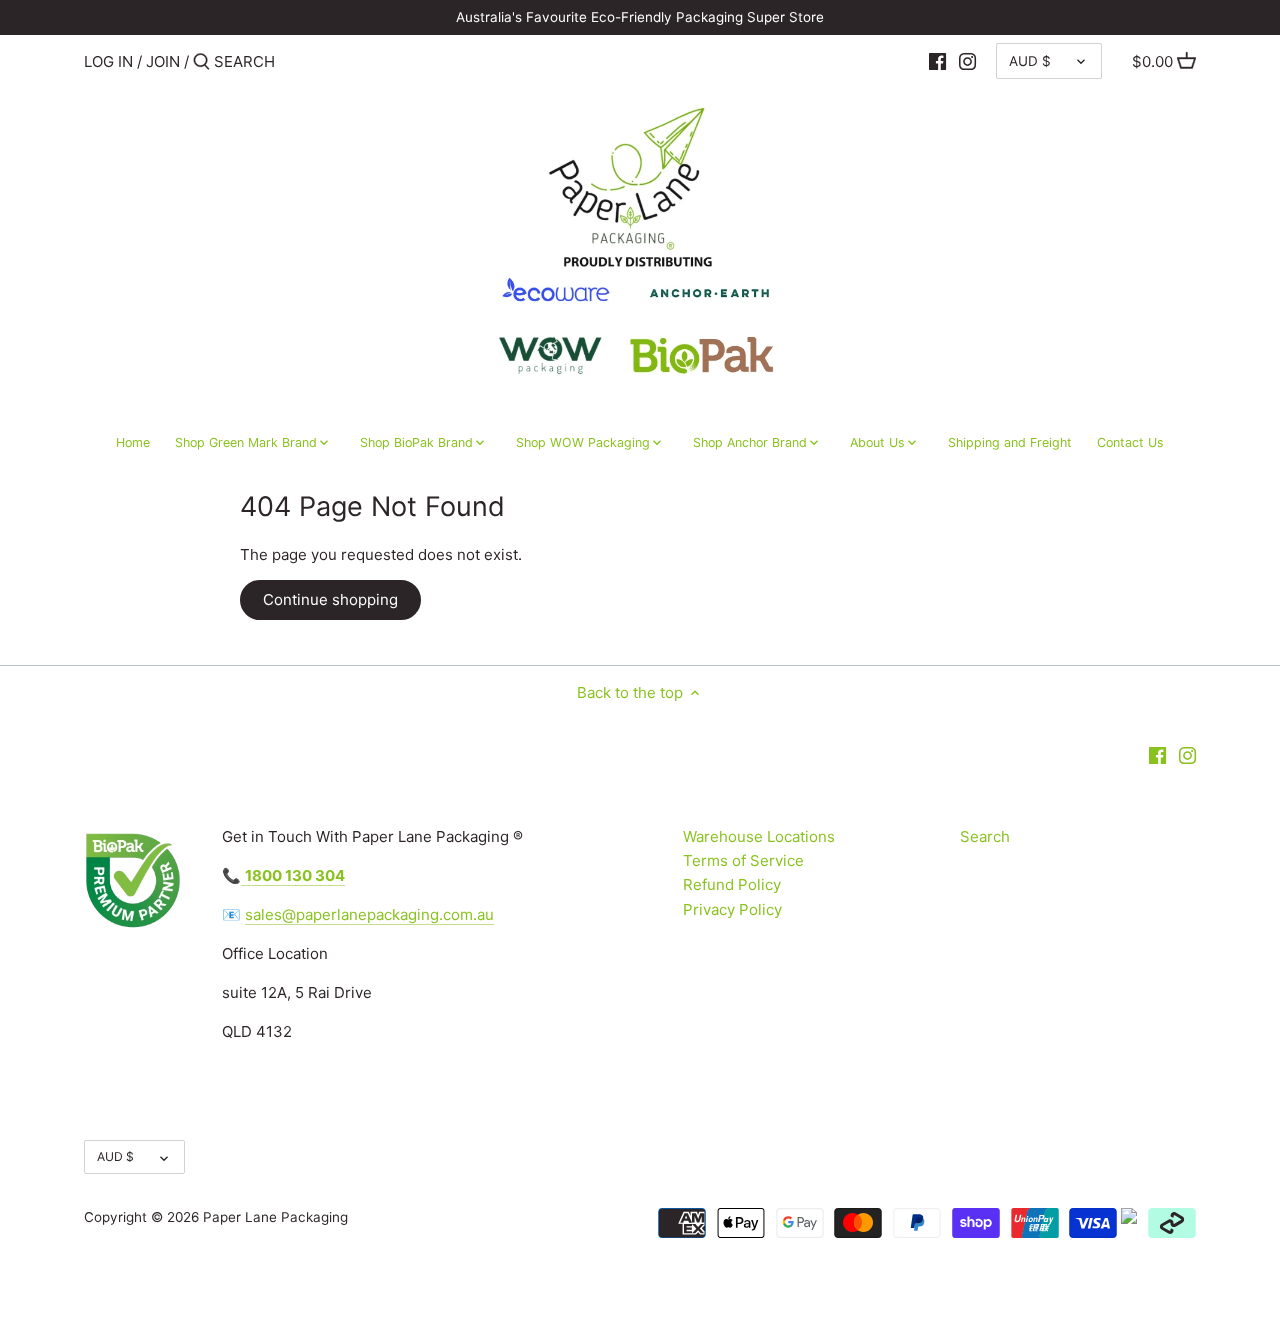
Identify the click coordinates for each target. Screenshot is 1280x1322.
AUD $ (1030, 61)
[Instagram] (967, 61)
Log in (108, 61)
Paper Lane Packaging (275, 1217)
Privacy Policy (732, 909)
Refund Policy (732, 884)
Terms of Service (743, 860)
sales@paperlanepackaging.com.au (369, 914)
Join (163, 61)
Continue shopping (330, 599)
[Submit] (201, 62)
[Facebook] (937, 61)
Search (985, 836)
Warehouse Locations (759, 836)
